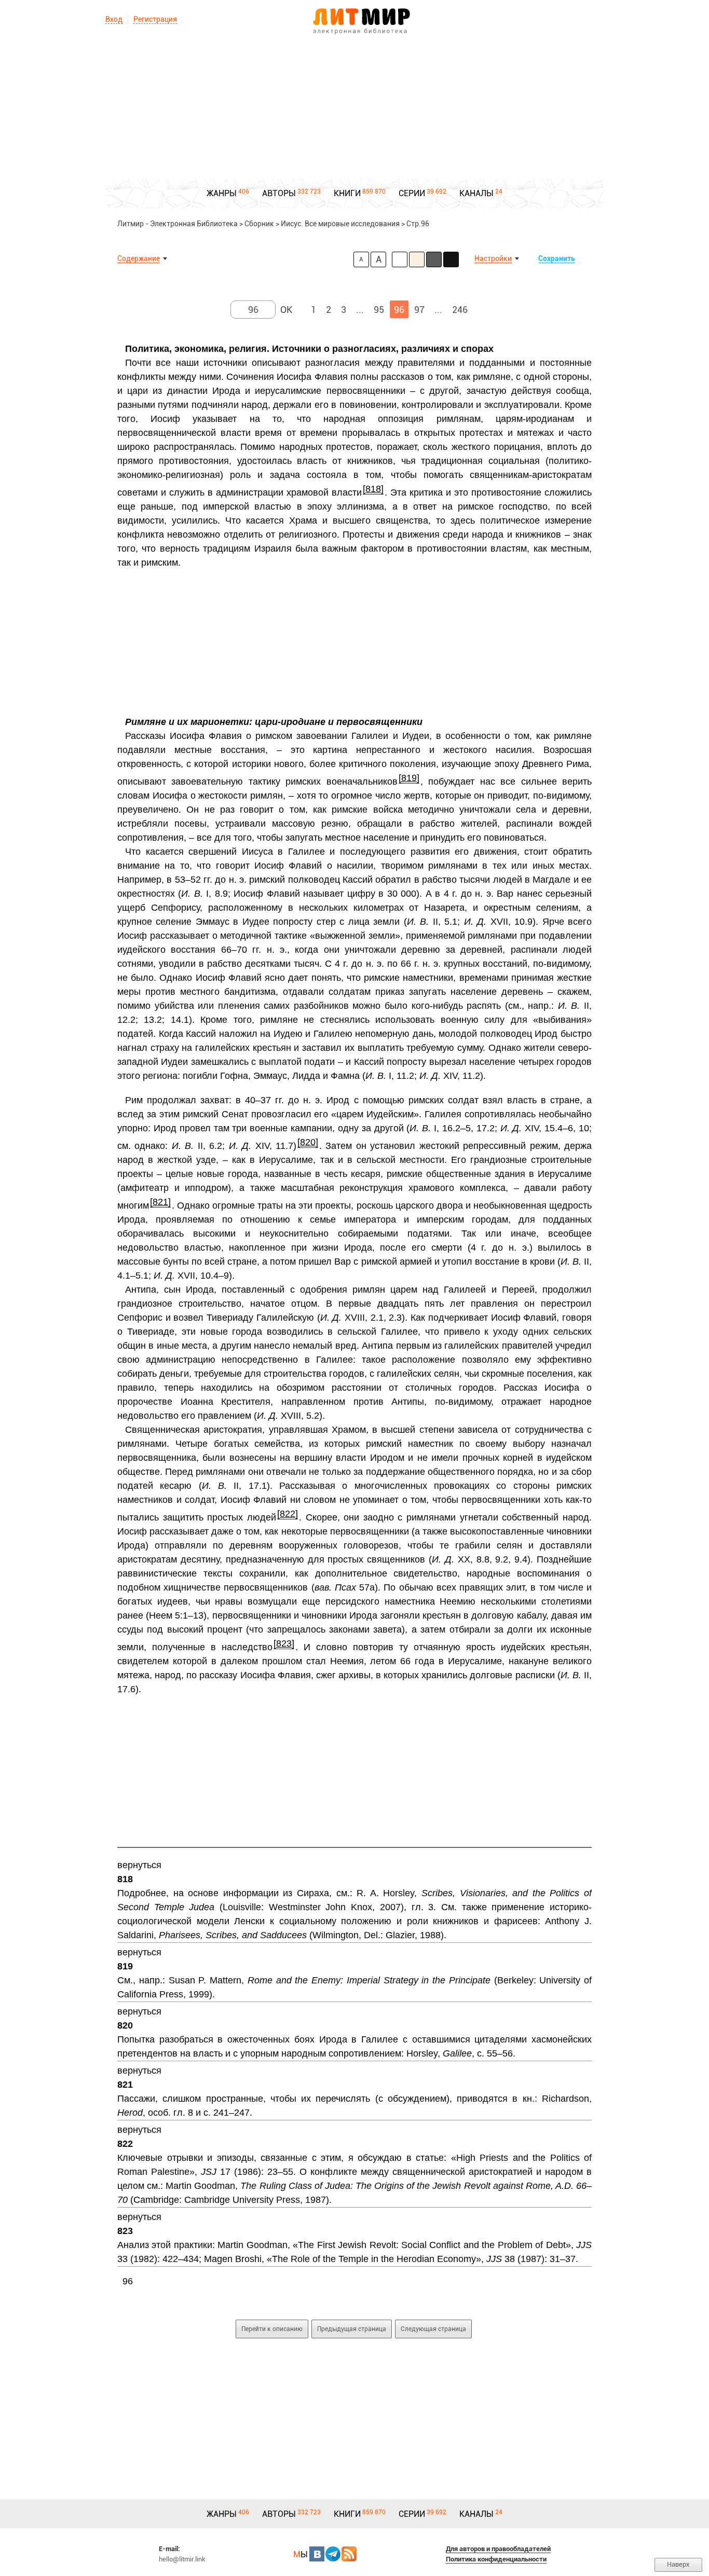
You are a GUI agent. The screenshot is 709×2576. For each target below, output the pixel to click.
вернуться (139, 1865)
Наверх (678, 2564)
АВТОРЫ (279, 193)
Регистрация (155, 19)
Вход (114, 19)
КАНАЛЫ (476, 193)
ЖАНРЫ (222, 193)
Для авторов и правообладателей (498, 2549)
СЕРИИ (412, 193)
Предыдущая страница (352, 2329)
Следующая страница (433, 2329)
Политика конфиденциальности (496, 2559)
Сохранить (557, 258)
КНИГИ (347, 193)
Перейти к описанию (272, 2329)
